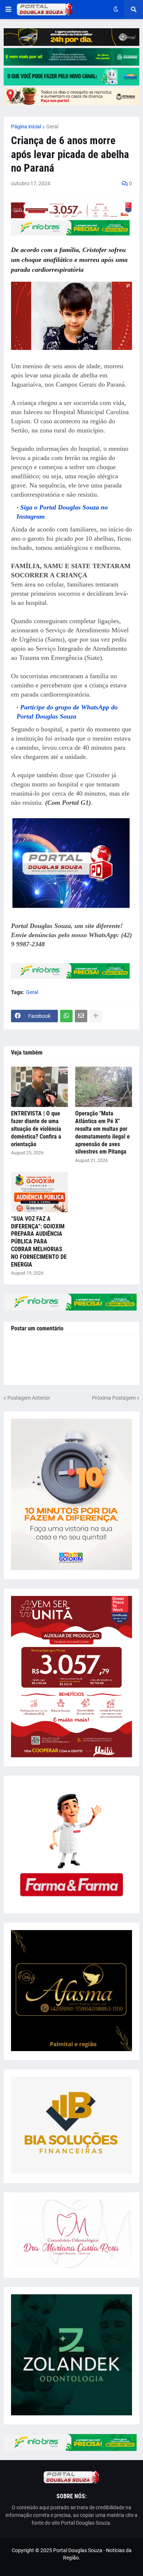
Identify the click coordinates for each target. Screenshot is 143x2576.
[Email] (81, 1016)
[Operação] (104, 1087)
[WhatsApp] (66, 1016)
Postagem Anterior (29, 1398)
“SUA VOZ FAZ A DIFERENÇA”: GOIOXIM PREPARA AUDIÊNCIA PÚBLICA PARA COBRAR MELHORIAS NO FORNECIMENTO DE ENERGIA (39, 1242)
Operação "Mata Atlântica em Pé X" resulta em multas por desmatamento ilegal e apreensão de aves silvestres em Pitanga (102, 1132)
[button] (8, 10)
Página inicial (26, 127)
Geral (52, 127)
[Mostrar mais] (96, 1016)
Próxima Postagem (114, 1398)
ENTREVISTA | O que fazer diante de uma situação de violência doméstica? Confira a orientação (36, 1129)
